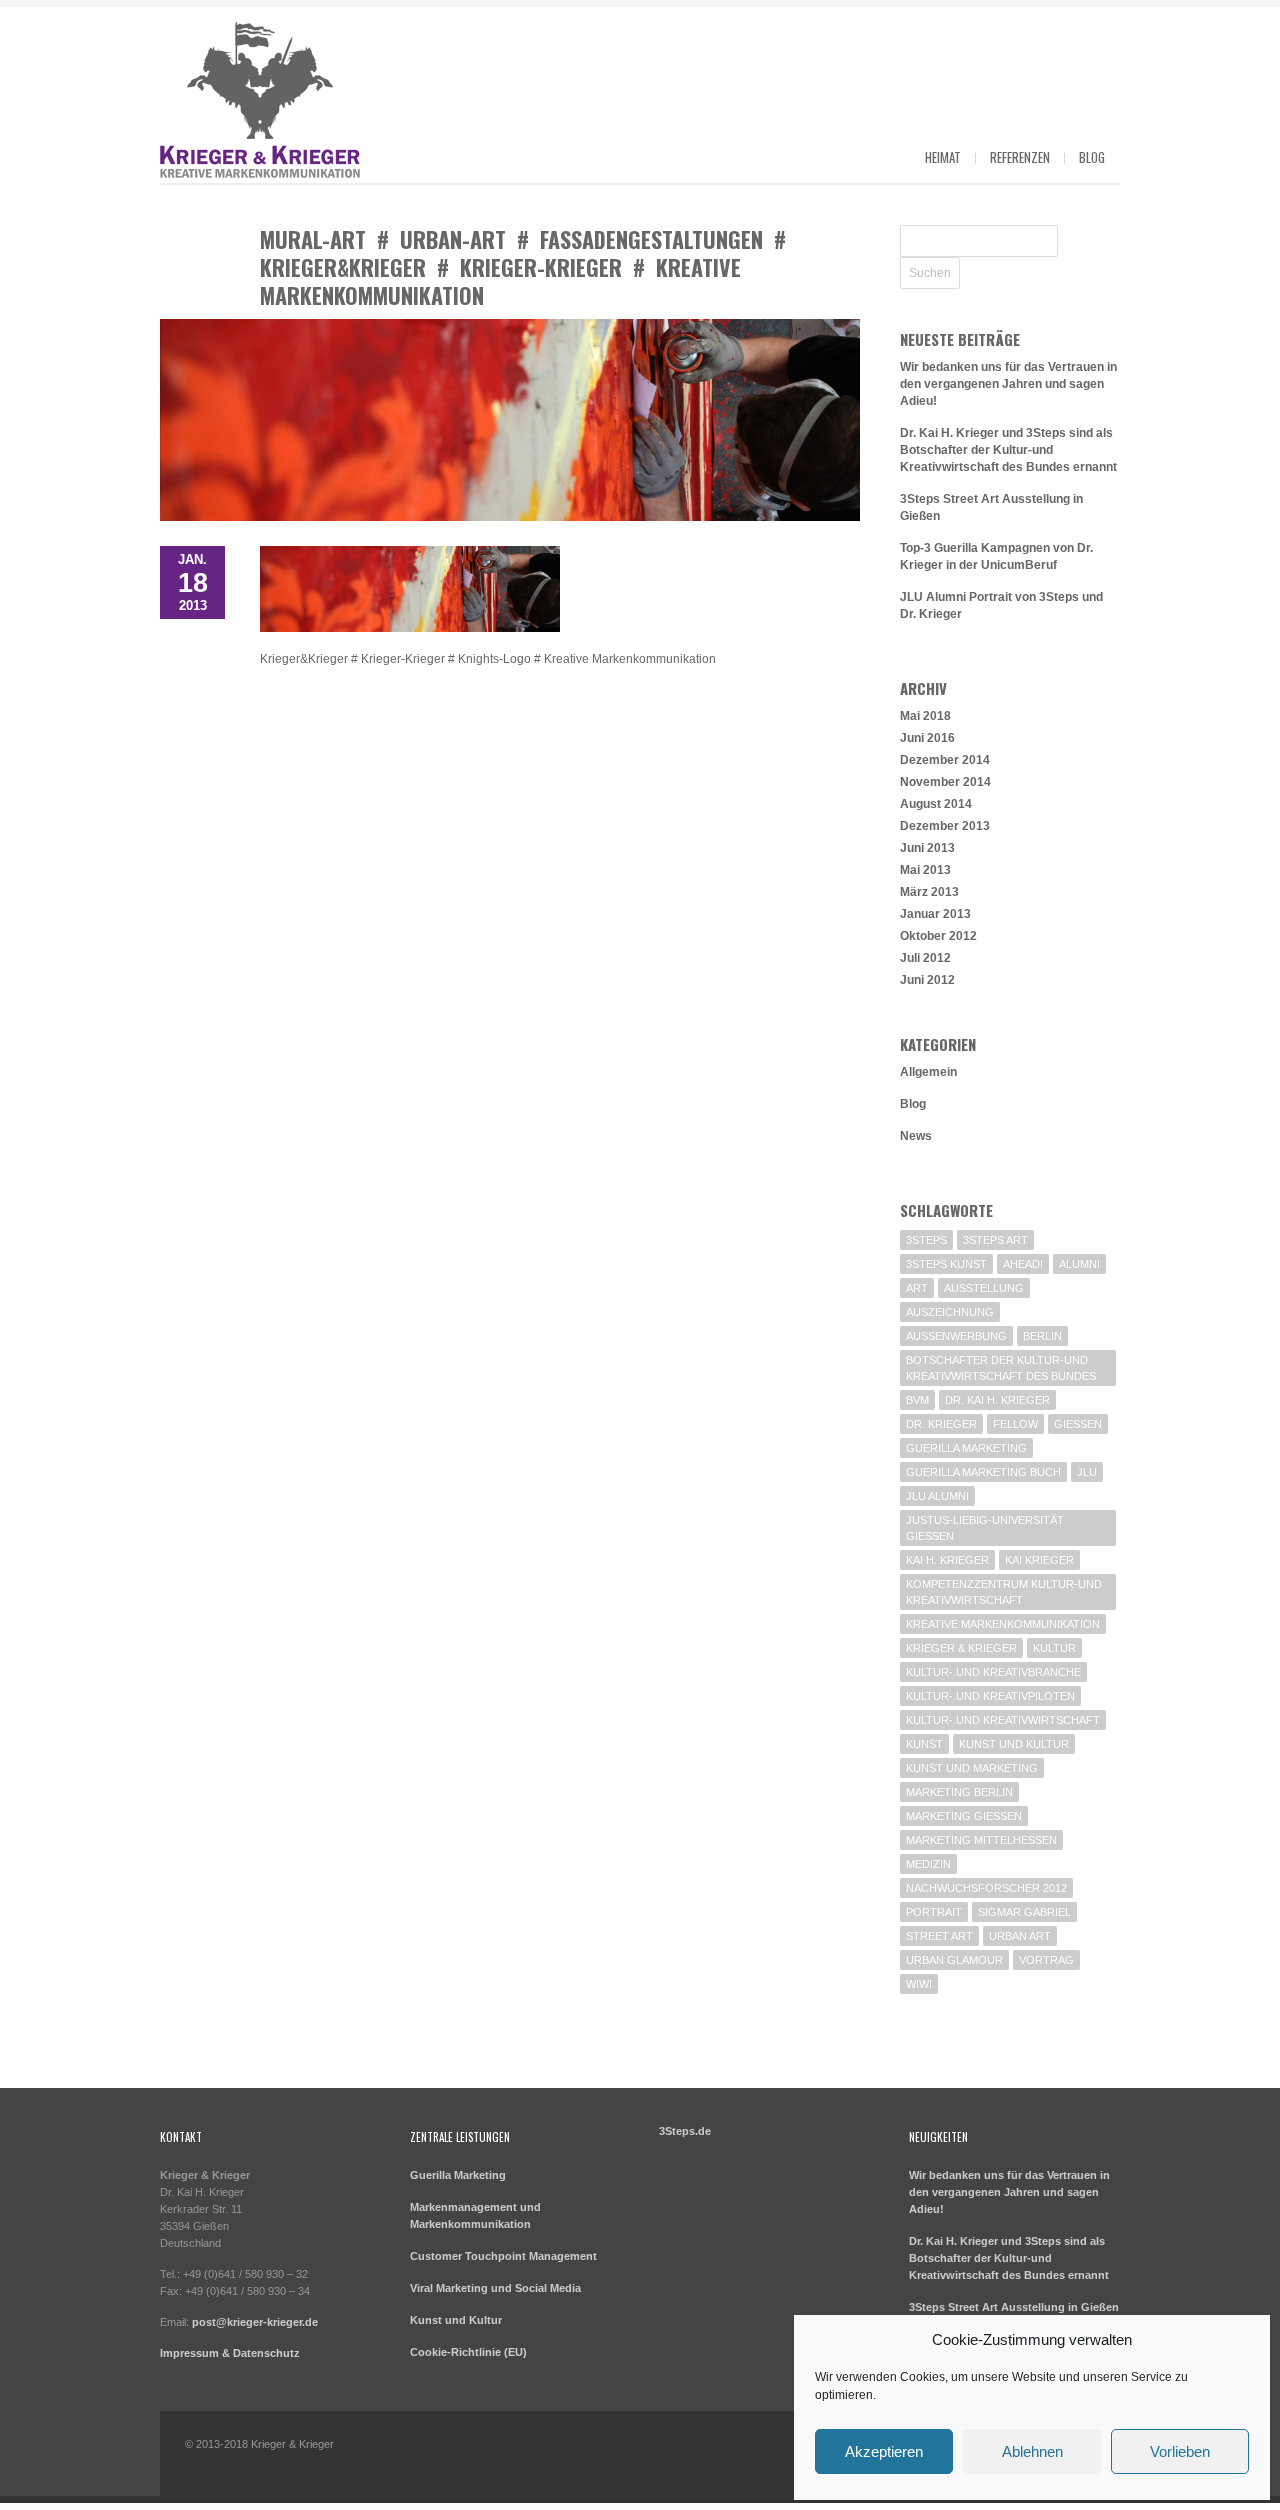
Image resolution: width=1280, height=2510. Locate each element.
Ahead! (1023, 1264)
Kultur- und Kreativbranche (993, 1672)
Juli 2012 (925, 958)
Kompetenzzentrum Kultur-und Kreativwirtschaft (1004, 1592)
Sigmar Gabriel (1024, 1912)
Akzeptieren (884, 2451)
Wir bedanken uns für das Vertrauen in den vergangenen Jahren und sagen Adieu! (1008, 384)
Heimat (943, 157)
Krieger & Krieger (961, 1648)
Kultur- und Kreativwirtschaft (1003, 1720)
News (916, 1136)
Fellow (1015, 1424)
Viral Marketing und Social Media (495, 2288)
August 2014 (936, 804)
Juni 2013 (927, 848)
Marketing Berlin (959, 1792)
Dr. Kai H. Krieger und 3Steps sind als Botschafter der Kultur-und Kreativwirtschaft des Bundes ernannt (1008, 450)
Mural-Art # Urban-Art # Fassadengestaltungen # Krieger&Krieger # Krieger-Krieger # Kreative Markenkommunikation (523, 267)
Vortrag (1046, 1960)
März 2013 (929, 892)
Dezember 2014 (945, 760)
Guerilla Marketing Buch (983, 1472)
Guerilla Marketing (966, 1448)
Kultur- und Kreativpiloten (990, 1696)
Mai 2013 (925, 870)
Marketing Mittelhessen (981, 1840)
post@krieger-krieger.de (255, 2322)
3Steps (926, 1240)
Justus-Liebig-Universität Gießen (985, 1528)
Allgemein (928, 1072)
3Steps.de (685, 2131)
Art (917, 1288)
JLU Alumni (937, 1496)
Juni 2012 (927, 980)
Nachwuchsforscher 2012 (986, 1888)
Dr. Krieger (941, 1424)
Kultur (1054, 1648)
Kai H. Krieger (947, 1560)
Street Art (939, 1936)
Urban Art (1020, 1936)
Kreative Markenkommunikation (1003, 1624)
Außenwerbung (956, 1336)
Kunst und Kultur (1014, 1744)
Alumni (1079, 1264)
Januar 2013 (935, 914)
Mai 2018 (925, 716)
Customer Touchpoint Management (503, 2256)
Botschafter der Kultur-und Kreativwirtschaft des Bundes (1001, 1368)
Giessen (1078, 1424)
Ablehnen (1032, 2451)
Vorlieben (1180, 2451)
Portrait (934, 1912)
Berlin (1042, 1336)
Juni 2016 (927, 738)
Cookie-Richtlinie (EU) (468, 2352)
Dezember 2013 (945, 826)
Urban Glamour (954, 1960)
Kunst (924, 1744)
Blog (1092, 157)
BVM (917, 1400)
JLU (1087, 1472)
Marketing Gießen (964, 1816)
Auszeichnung (950, 1312)
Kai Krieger (1039, 1560)
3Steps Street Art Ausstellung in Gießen (1014, 2307)
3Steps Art (995, 1240)
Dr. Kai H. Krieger (997, 1400)
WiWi (919, 1984)
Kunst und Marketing (972, 1768)
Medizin (928, 1864)
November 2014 (945, 782)
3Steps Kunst (946, 1264)
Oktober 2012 (938, 936)
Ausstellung (984, 1288)
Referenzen (1020, 157)
